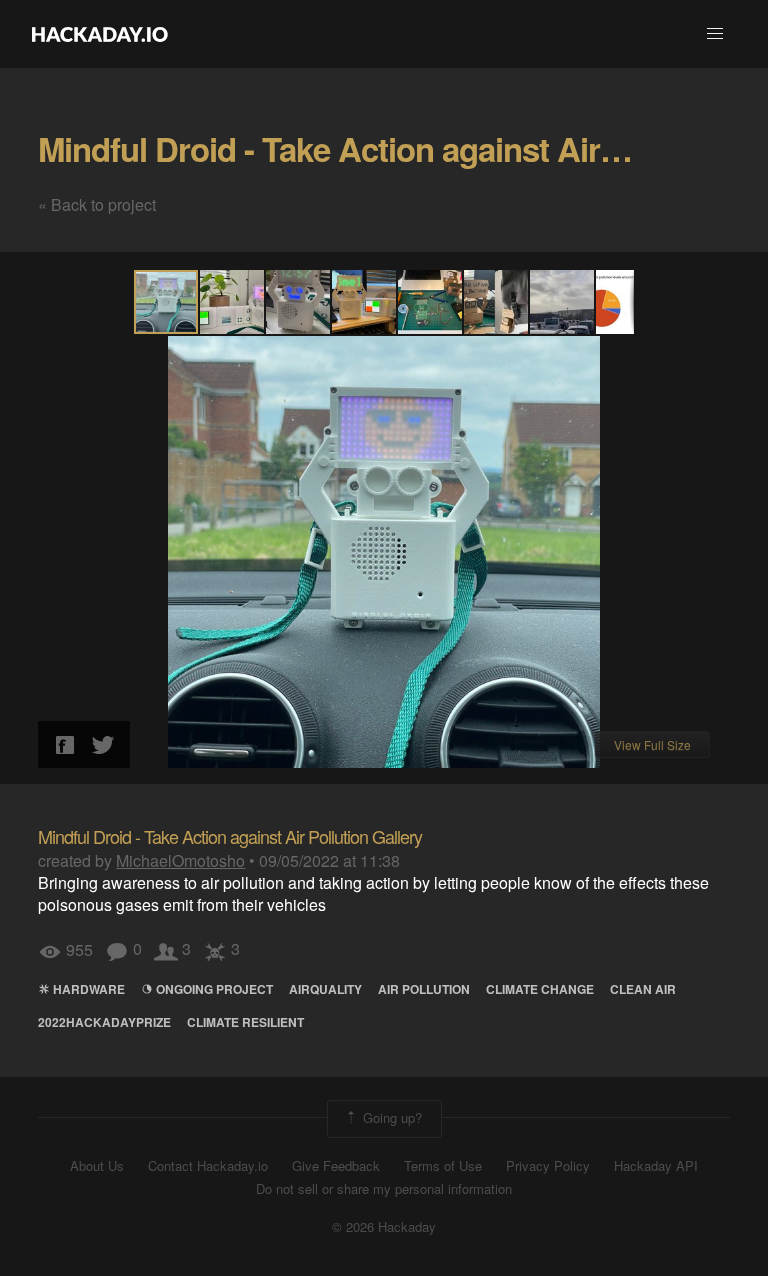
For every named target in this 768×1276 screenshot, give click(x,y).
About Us (97, 1166)
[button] (715, 34)
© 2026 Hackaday (384, 1227)
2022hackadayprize (104, 1022)
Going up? (390, 1117)
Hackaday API (656, 1166)
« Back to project (97, 204)
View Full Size (652, 744)
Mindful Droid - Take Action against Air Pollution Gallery (230, 836)
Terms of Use (443, 1166)
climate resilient (245, 1022)
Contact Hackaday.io (208, 1166)
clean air (643, 989)
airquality (325, 989)
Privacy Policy (548, 1166)
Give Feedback (336, 1166)
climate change (540, 989)
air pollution (424, 989)
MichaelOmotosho (180, 860)
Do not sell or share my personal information (384, 1189)
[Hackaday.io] (100, 34)
